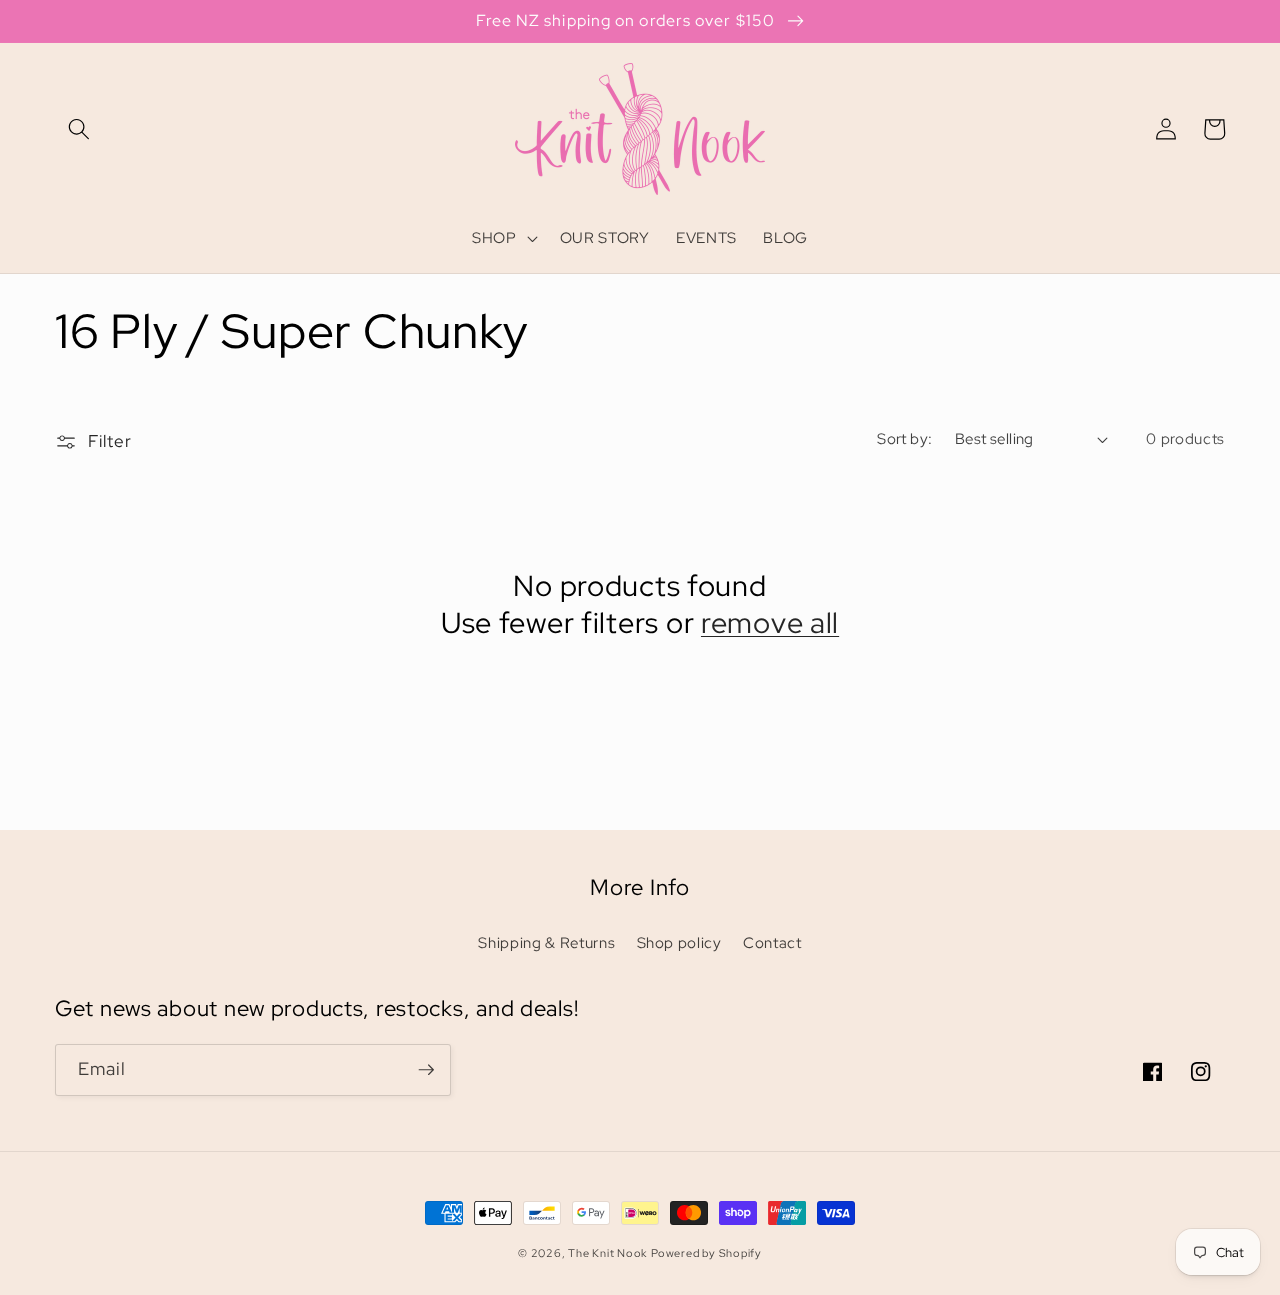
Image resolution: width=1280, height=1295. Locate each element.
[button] (79, 129)
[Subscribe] (426, 1070)
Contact (772, 942)
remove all (770, 623)
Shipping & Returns (546, 942)
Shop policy (679, 942)
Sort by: (905, 438)
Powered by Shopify (706, 1253)
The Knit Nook (607, 1253)
